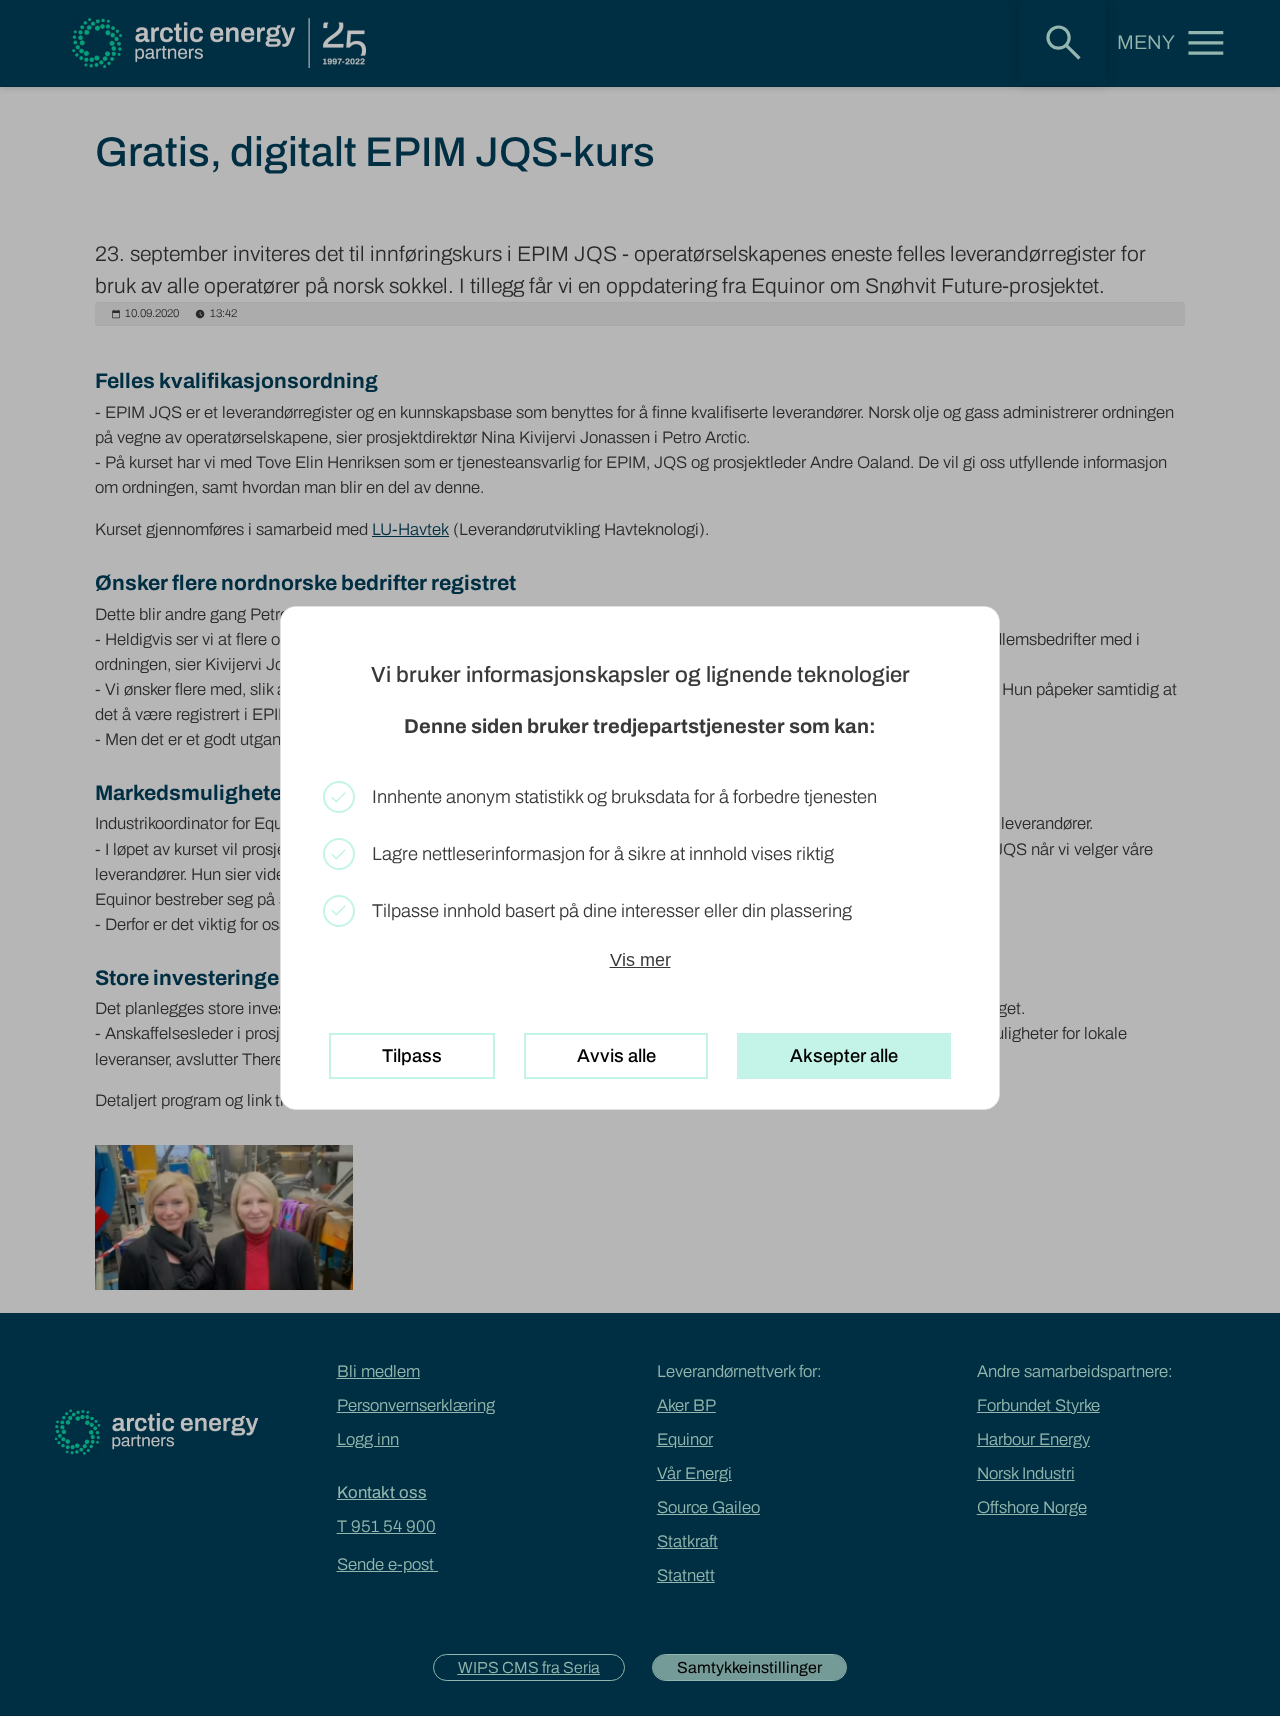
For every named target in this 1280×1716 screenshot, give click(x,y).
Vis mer (640, 959)
